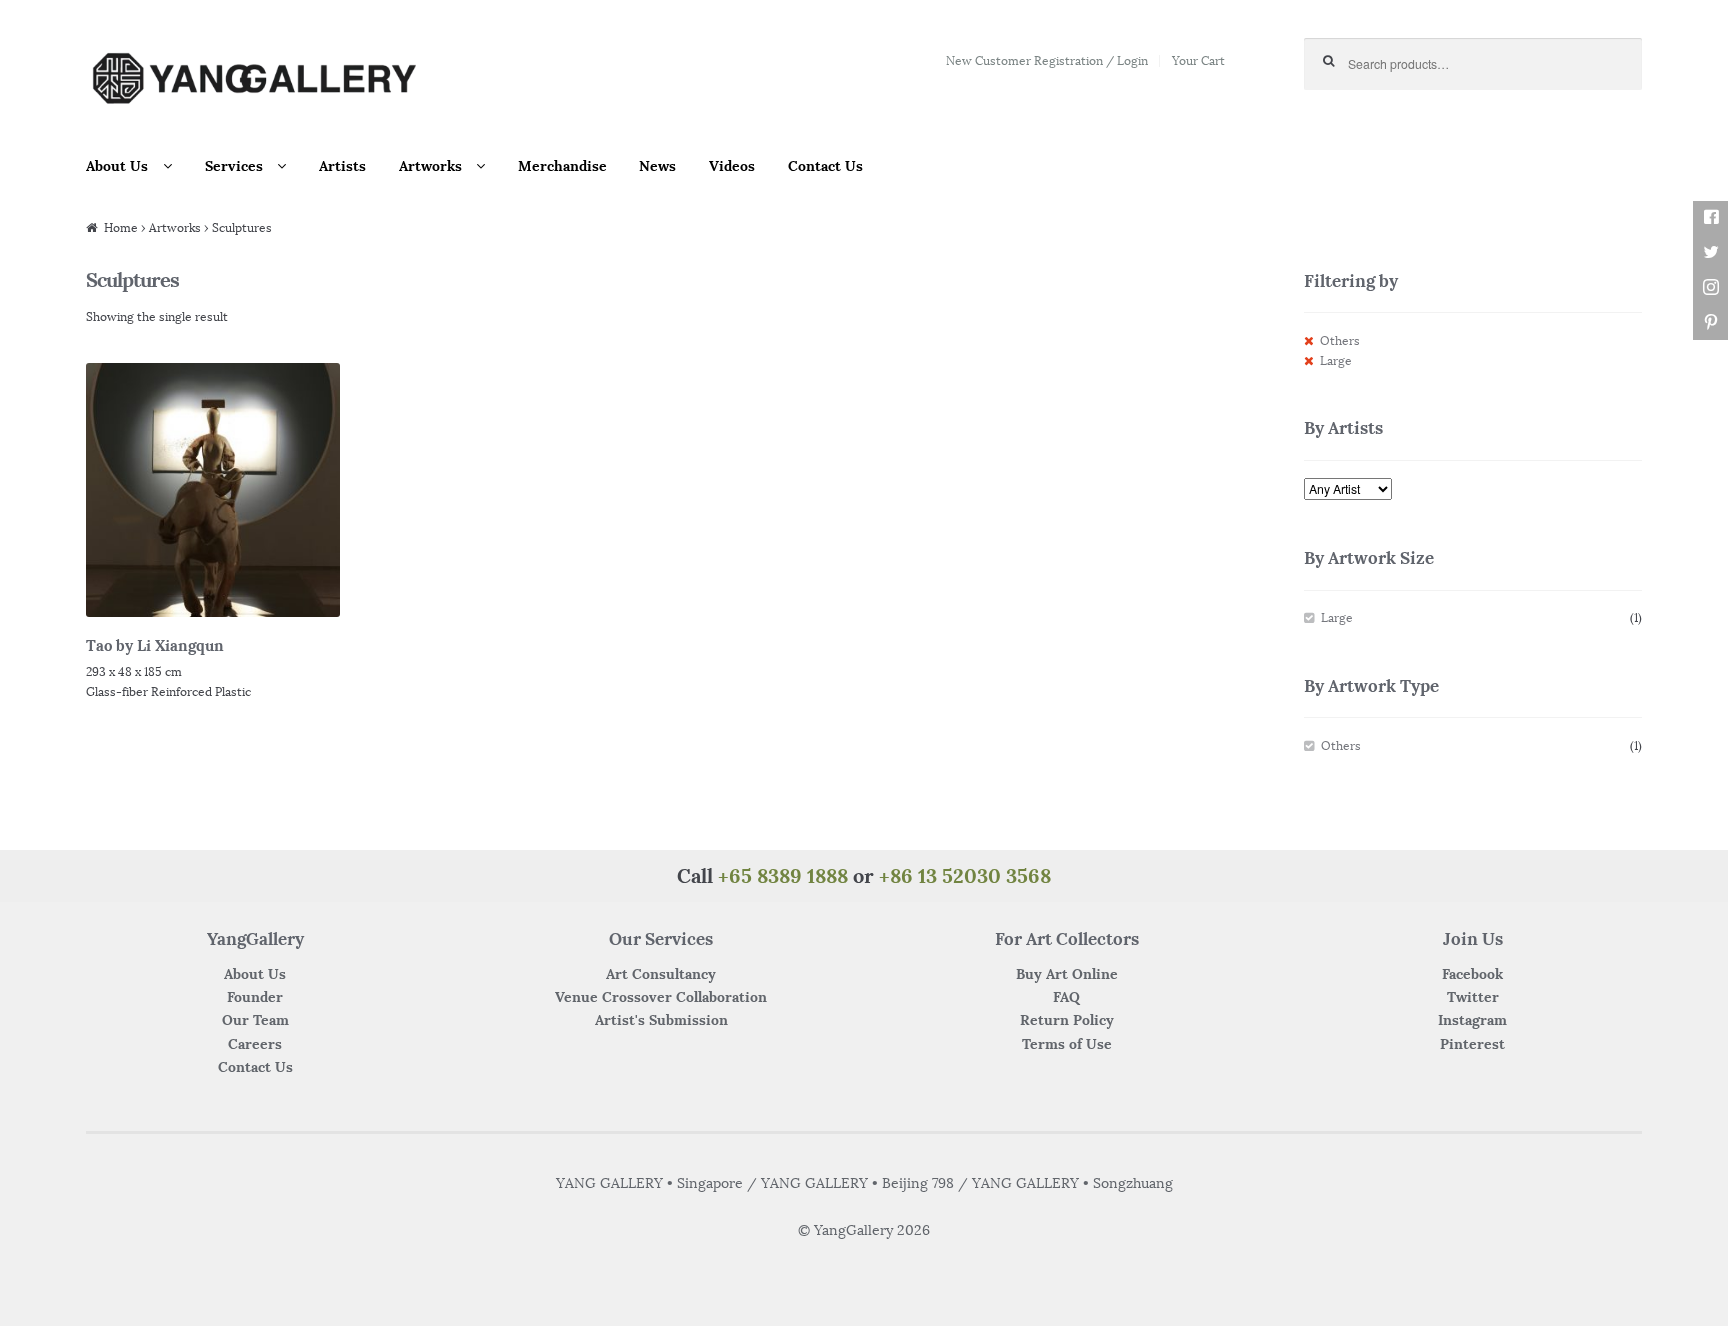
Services (234, 166)
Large (1336, 360)
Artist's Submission (661, 1020)
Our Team (255, 1020)
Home (121, 227)
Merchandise (562, 166)
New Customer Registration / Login (1047, 60)
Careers (255, 1044)
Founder (255, 997)
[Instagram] (1710, 287)
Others (1340, 340)
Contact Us (825, 166)
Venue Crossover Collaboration (661, 997)
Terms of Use (1067, 1044)
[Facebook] (1710, 217)
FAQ (1066, 997)
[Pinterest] (1710, 322)
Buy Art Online (1067, 974)
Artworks (430, 166)
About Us (117, 166)
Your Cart (1198, 60)
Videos (732, 166)
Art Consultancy (661, 974)
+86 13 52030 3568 (965, 875)
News (657, 166)
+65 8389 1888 (783, 875)
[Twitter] (1710, 252)
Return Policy (1067, 1020)
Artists (342, 166)
